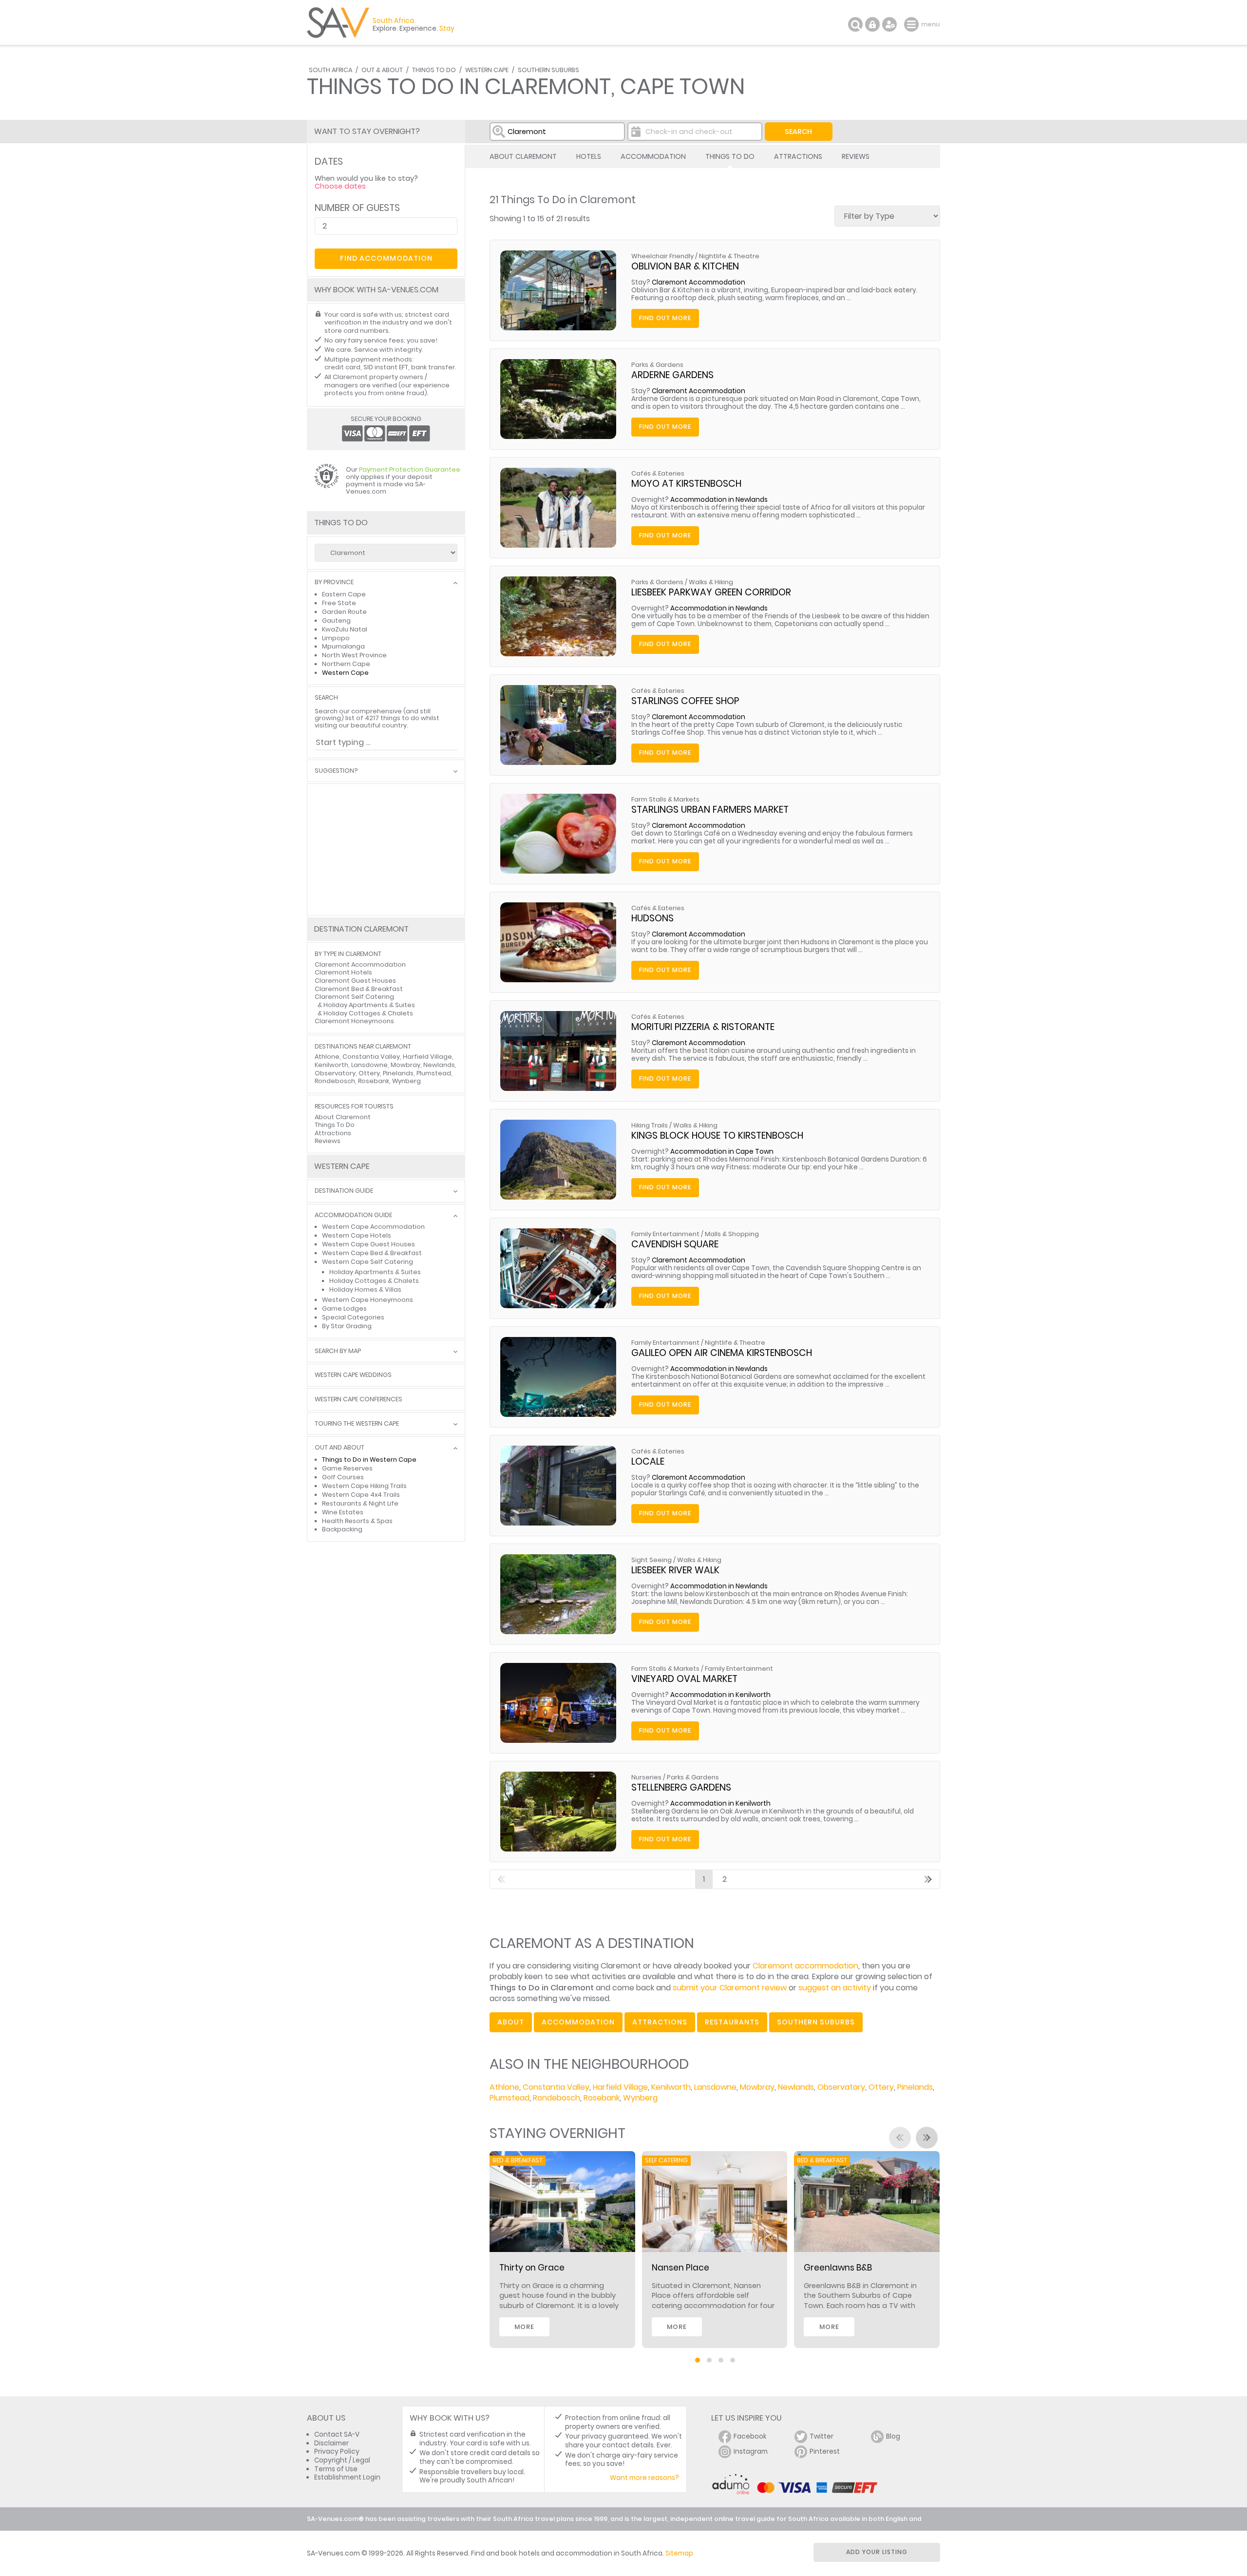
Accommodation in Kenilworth (720, 1695)
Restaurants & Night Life (360, 1503)
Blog (893, 2436)
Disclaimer (331, 2443)
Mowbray (757, 2087)
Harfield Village (620, 2087)
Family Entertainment (665, 1234)
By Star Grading (347, 1326)
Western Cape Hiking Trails (364, 1486)
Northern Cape (346, 664)
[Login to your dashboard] (872, 24)
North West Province (354, 655)
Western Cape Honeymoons (368, 1300)
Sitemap (679, 2553)
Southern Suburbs (548, 70)
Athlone (504, 2087)
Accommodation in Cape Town (722, 1152)
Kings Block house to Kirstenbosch (717, 1135)
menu (913, 24)
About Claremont (523, 156)
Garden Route (344, 612)
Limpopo (336, 638)
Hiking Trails (650, 1125)
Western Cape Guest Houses (368, 1244)
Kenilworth (671, 2087)
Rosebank (602, 2098)
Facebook (750, 2436)
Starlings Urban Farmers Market (710, 810)
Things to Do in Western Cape (369, 1460)
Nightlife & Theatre (729, 256)
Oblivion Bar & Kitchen (685, 266)
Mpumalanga (343, 646)
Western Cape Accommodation (373, 1227)
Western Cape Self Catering (368, 1262)
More (524, 2327)
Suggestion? (336, 771)
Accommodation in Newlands (719, 500)
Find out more (665, 318)
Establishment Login (347, 2477)
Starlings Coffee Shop (685, 701)
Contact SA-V (337, 2434)
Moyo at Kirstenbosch (686, 484)
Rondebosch (557, 2098)
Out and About (340, 1448)
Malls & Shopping (732, 1234)
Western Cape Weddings (353, 1375)
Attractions (798, 156)
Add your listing (877, 2552)
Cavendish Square (675, 1244)
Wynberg (640, 2098)
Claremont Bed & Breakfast (359, 989)
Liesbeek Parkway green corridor (711, 592)
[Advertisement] (386, 850)
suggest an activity (835, 1988)
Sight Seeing (652, 1560)
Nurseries (646, 1777)
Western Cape (487, 70)
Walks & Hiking (711, 582)
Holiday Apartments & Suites (369, 1005)
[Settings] (889, 24)
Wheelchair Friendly (662, 256)
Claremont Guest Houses (355, 981)
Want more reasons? (644, 2478)
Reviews (856, 156)
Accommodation (653, 156)
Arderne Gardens (672, 375)
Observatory (841, 2087)
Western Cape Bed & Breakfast (372, 1253)
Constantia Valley (556, 2087)
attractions (660, 2022)
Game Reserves (347, 1468)
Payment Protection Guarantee (410, 469)
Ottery (881, 2087)
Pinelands (915, 2087)
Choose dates (340, 186)
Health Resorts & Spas (357, 1521)
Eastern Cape (344, 594)
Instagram (751, 2452)
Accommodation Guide (353, 1215)
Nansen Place (680, 2268)
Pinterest (825, 2452)
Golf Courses (343, 1477)
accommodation (578, 2022)
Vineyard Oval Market (684, 1679)
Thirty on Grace (532, 2268)
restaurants (732, 2022)
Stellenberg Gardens (681, 1787)
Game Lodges (344, 1308)
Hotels (589, 156)
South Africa (331, 70)
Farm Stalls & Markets (665, 799)
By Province (334, 582)
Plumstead (510, 2098)
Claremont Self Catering (354, 997)
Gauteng (336, 620)
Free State (339, 603)
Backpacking (342, 1529)
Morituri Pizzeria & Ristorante (703, 1027)
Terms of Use (336, 2469)
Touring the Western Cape (357, 1424)
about (511, 2022)
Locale (648, 1461)
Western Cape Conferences (359, 1400)
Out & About (382, 70)
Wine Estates (343, 1512)
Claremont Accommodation (699, 282)
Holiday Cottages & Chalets (368, 1013)
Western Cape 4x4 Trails (361, 1495)
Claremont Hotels (343, 972)
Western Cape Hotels (357, 1235)
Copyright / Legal (342, 2460)
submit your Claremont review (730, 1988)
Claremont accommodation (805, 1966)
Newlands (796, 2087)
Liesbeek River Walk (675, 1570)
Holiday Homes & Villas (365, 1289)
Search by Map (338, 1351)
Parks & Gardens (657, 365)
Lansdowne (715, 2087)
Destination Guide (344, 1191)
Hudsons (652, 918)
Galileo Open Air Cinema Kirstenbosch (722, 1353)
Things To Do (434, 70)
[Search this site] (855, 24)
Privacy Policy (337, 2452)
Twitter (822, 2436)
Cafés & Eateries (658, 473)
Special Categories (353, 1317)
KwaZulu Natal (345, 629)
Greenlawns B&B (838, 2268)
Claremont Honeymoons (354, 1021)
